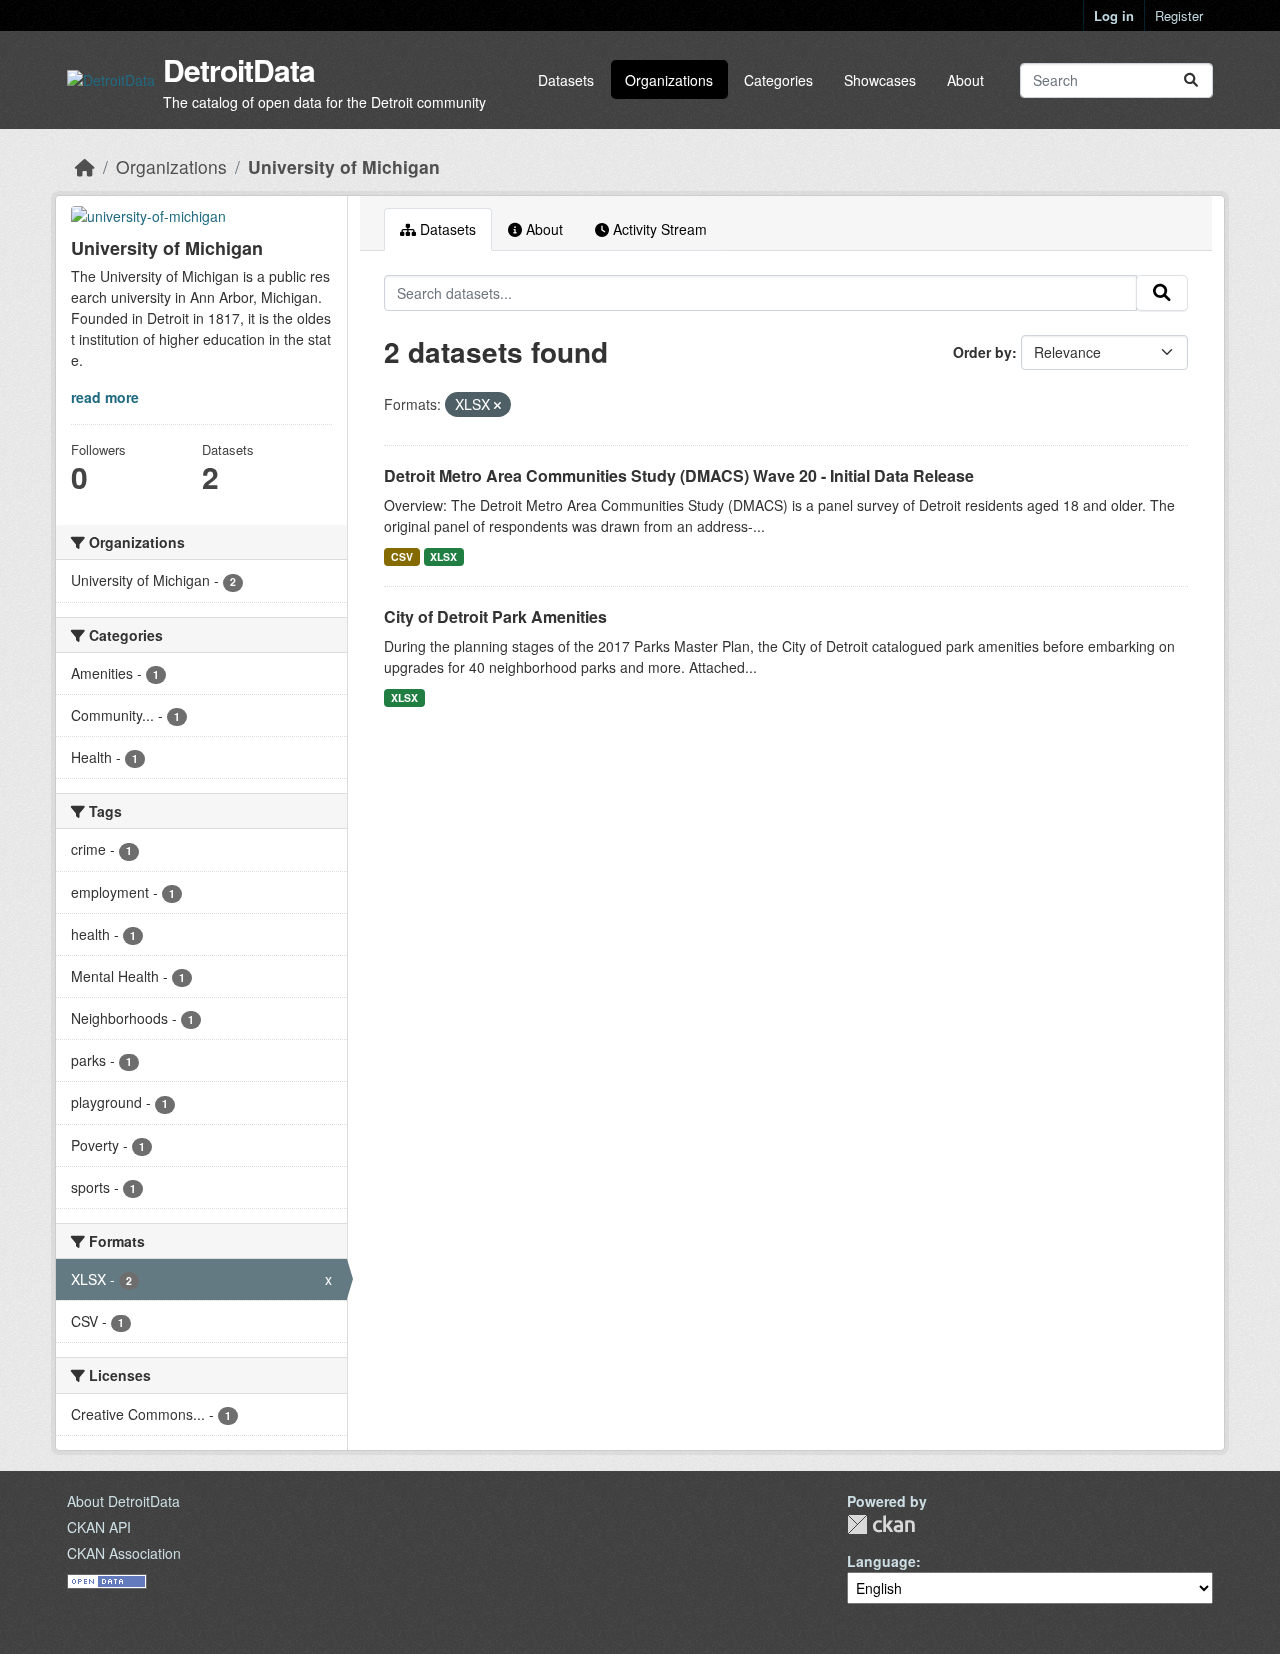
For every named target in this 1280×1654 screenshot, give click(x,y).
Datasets (566, 80)
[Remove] (497, 405)
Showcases (880, 80)
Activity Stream (658, 229)
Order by (982, 352)
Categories (778, 80)
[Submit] (1191, 80)
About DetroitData (123, 1501)
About (965, 80)
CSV (402, 556)
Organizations (669, 80)
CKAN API (99, 1527)
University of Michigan (344, 166)
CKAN (881, 1524)
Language (881, 1561)
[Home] (85, 166)
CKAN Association (124, 1553)
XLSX (443, 556)
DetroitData (239, 69)
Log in (1114, 15)
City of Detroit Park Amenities (495, 616)
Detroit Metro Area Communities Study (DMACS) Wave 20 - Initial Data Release (679, 475)
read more (105, 397)
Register (1179, 15)
